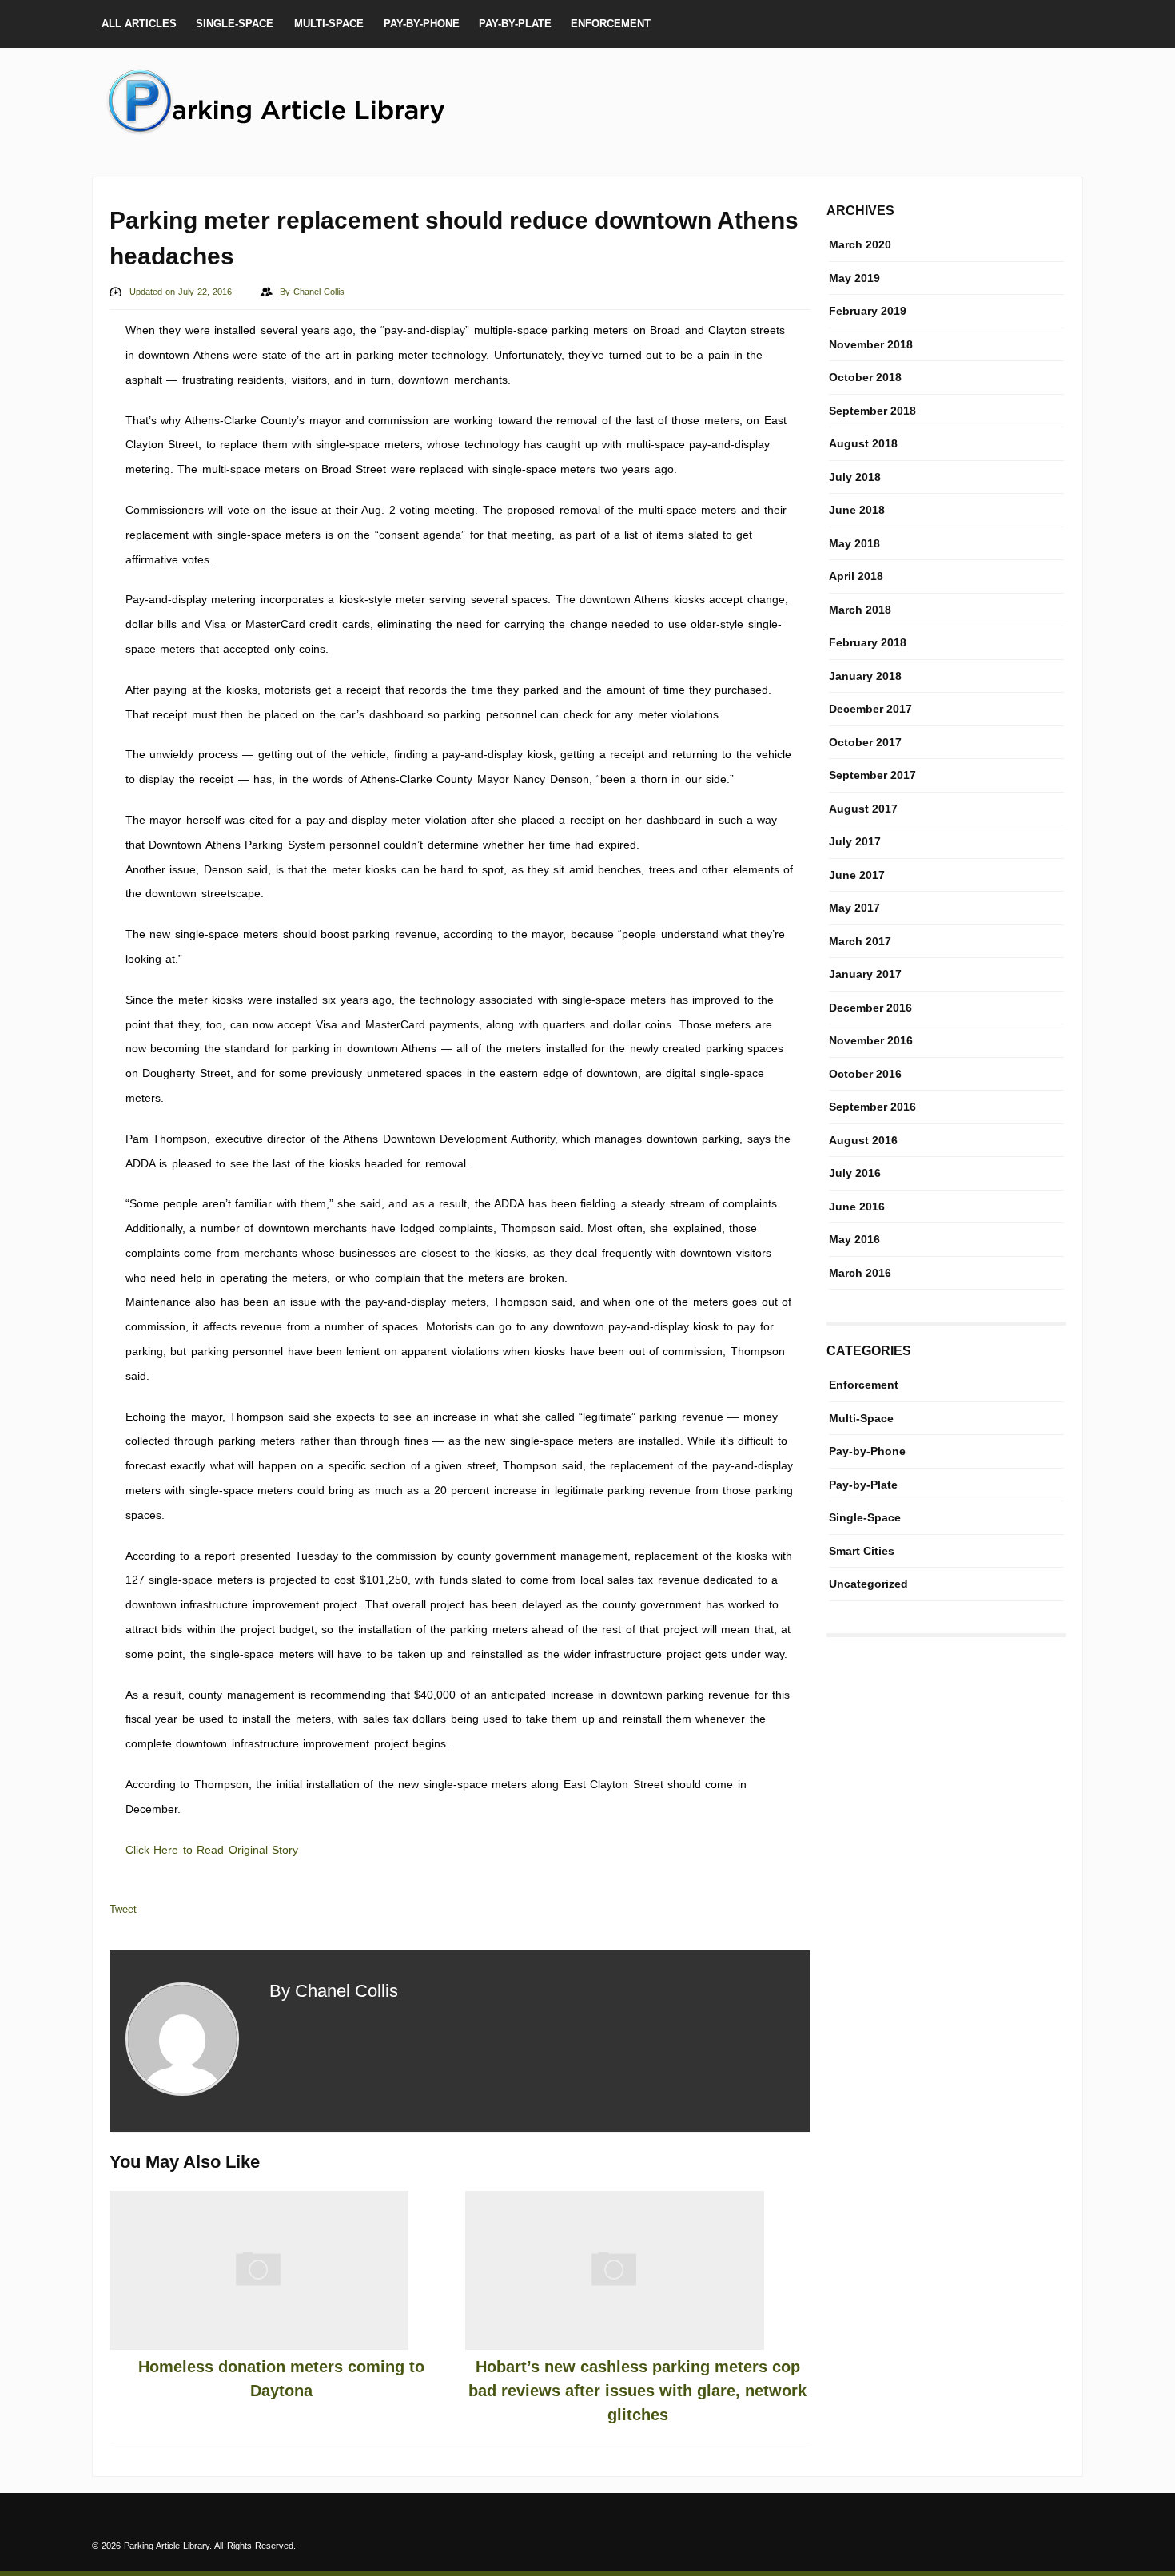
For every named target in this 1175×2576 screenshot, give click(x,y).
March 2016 (860, 1273)
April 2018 (856, 576)
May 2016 (854, 1239)
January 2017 (865, 974)
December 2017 (870, 709)
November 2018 (871, 344)
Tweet (123, 1909)
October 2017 (865, 742)
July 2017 (855, 841)
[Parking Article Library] (292, 133)
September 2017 (872, 775)
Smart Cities (862, 1551)
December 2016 (870, 1008)
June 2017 (857, 875)
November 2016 (871, 1040)
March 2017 (860, 941)
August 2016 (863, 1140)
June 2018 (857, 510)
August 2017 (863, 809)
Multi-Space (329, 24)
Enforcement (611, 24)
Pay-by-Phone (422, 24)
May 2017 (854, 908)
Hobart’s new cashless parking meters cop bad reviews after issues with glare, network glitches (637, 2391)
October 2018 (865, 377)
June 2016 (857, 1207)
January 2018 (865, 676)
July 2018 (855, 477)
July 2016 (855, 1173)
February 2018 (868, 642)
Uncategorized (868, 1584)
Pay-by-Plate (515, 24)
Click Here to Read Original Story (212, 1850)
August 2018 (863, 443)
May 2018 (854, 543)
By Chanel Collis (334, 1991)
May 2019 (854, 278)
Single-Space (235, 24)
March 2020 (860, 244)
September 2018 (872, 411)
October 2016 (865, 1074)
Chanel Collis (319, 292)
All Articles (139, 24)
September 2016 (872, 1107)
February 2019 (868, 311)
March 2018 (860, 610)
